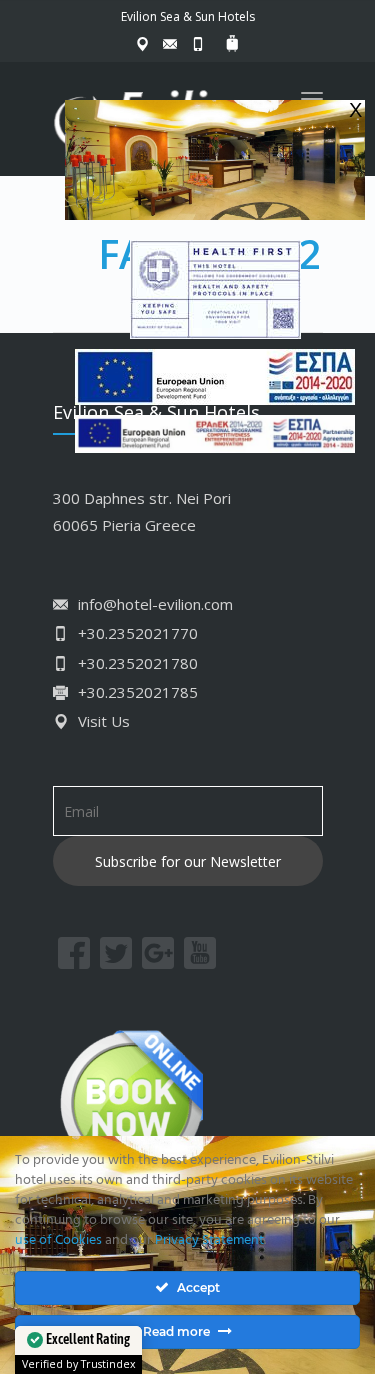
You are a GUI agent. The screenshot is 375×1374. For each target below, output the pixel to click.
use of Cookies (58, 1240)
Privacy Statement (209, 1240)
